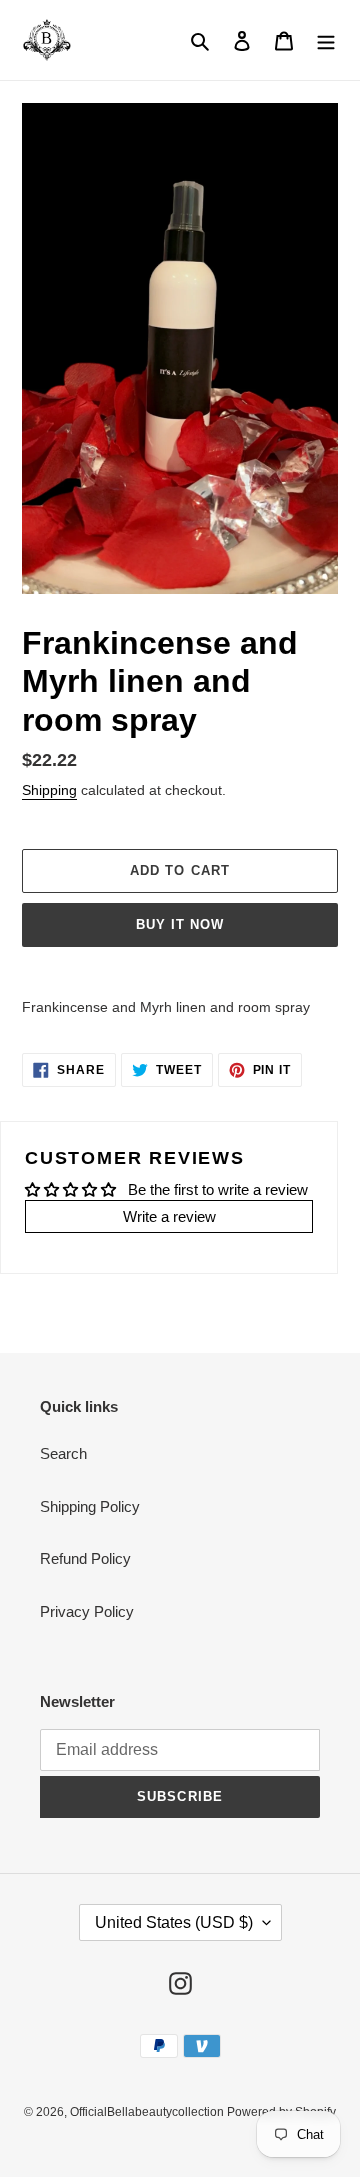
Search (63, 1453)
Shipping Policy (90, 1506)
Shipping (49, 790)
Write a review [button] (169, 1216)
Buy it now (180, 924)
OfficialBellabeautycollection (148, 2112)
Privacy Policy (87, 1611)
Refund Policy (85, 1558)
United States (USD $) (174, 1922)
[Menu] (326, 40)
